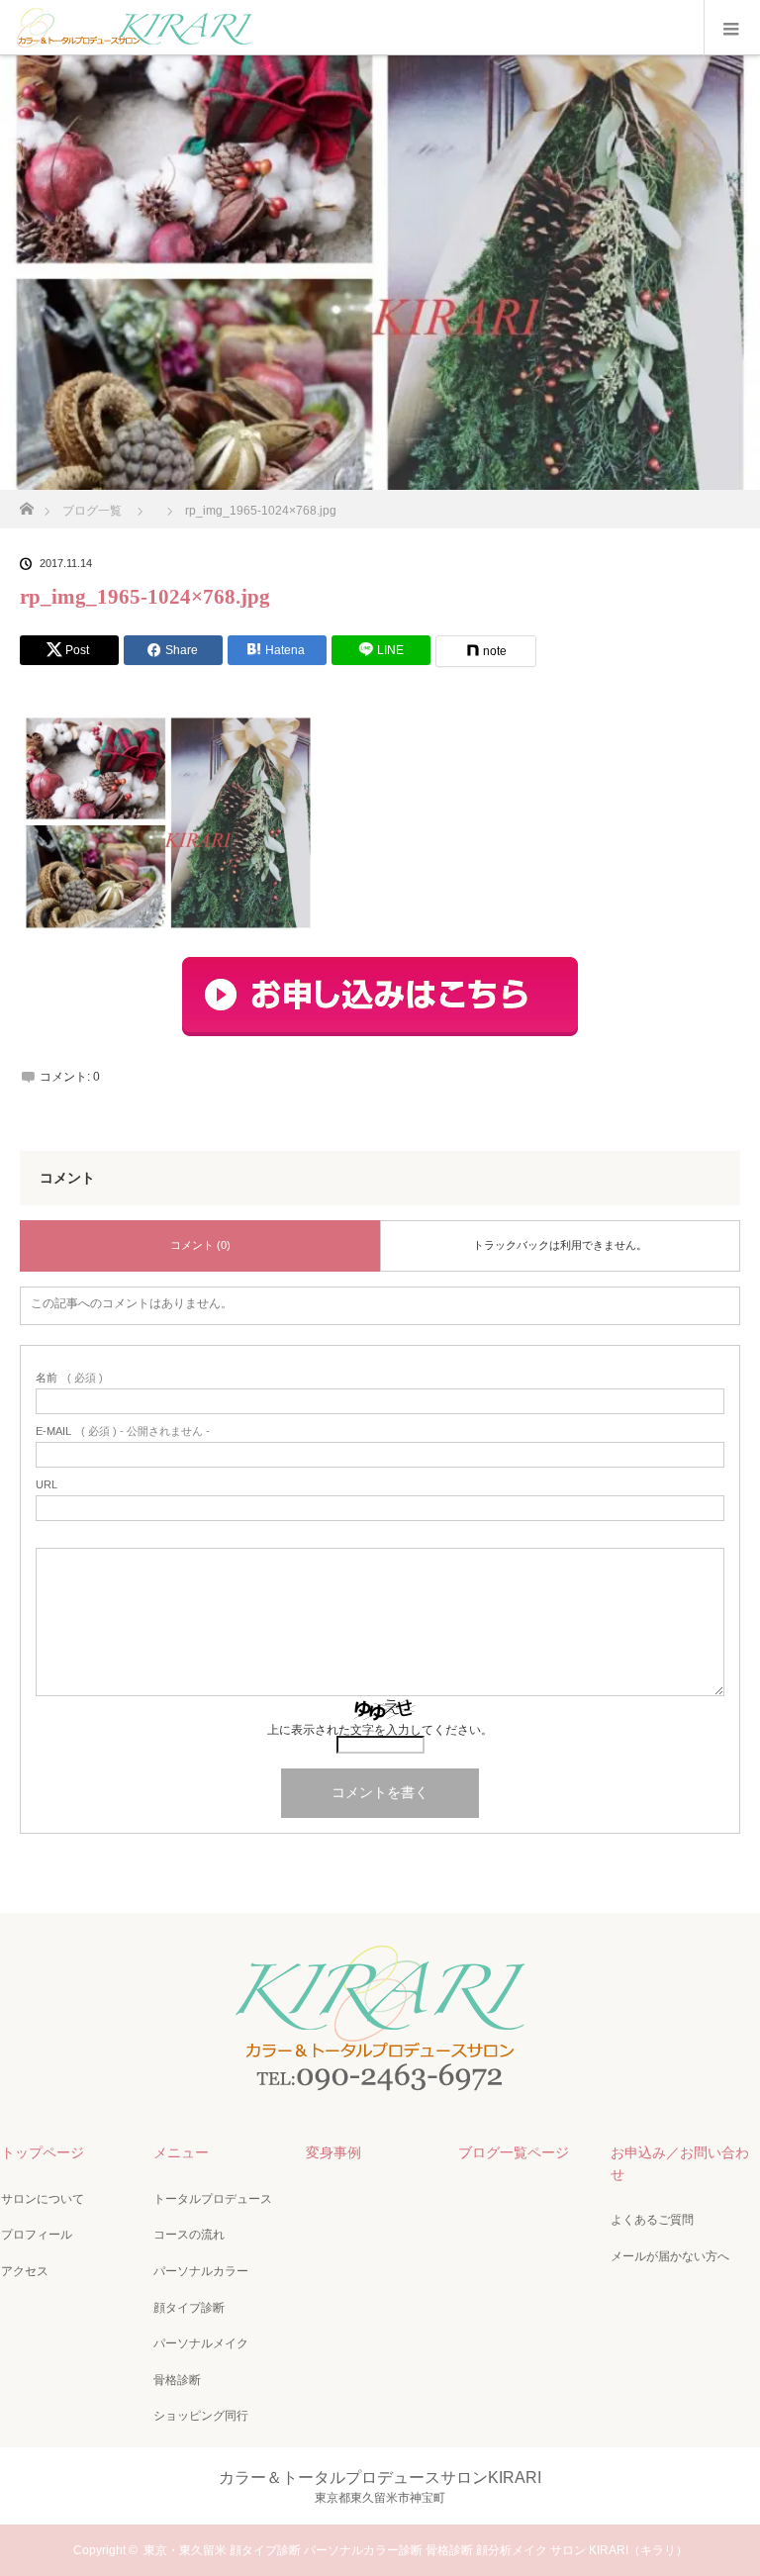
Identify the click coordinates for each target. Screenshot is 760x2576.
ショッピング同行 (201, 2416)
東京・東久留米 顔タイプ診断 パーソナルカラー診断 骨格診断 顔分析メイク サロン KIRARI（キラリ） (416, 2550)
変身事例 (333, 2152)
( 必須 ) (69, 1378)
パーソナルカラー (201, 2271)
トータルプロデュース (213, 2199)
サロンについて (43, 2199)
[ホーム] (26, 503)
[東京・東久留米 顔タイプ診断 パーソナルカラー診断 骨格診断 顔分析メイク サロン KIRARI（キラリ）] (380, 2090)
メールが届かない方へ (670, 2256)
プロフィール (37, 2235)
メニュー (181, 2152)
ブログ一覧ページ (514, 2152)
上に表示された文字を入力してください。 (380, 1730)
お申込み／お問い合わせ (680, 2163)
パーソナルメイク (201, 2343)
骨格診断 (177, 2380)
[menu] (732, 28)
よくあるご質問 (652, 2220)
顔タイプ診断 (189, 2308)
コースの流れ (189, 2235)
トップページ (43, 2152)
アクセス (25, 2271)
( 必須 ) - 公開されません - (123, 1431)
